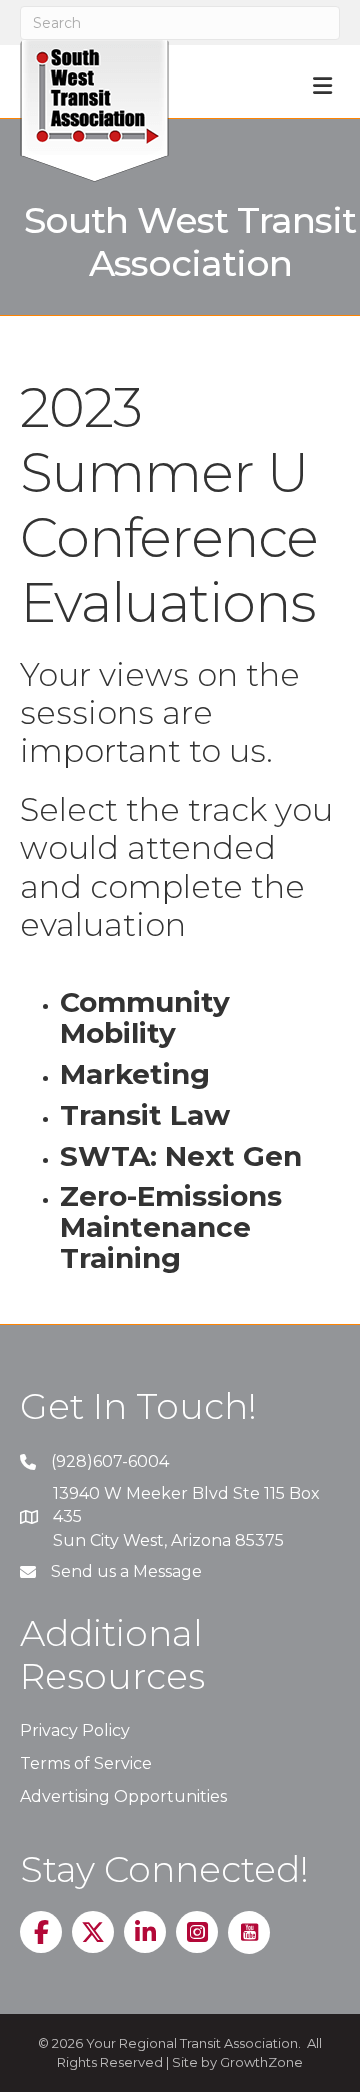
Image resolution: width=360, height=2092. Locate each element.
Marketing (135, 1074)
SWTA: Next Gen (181, 1156)
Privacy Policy (75, 1730)
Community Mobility (145, 1017)
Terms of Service (86, 1763)
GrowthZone (261, 2062)
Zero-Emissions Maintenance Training (171, 1227)
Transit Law (145, 1115)
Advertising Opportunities (123, 1796)
